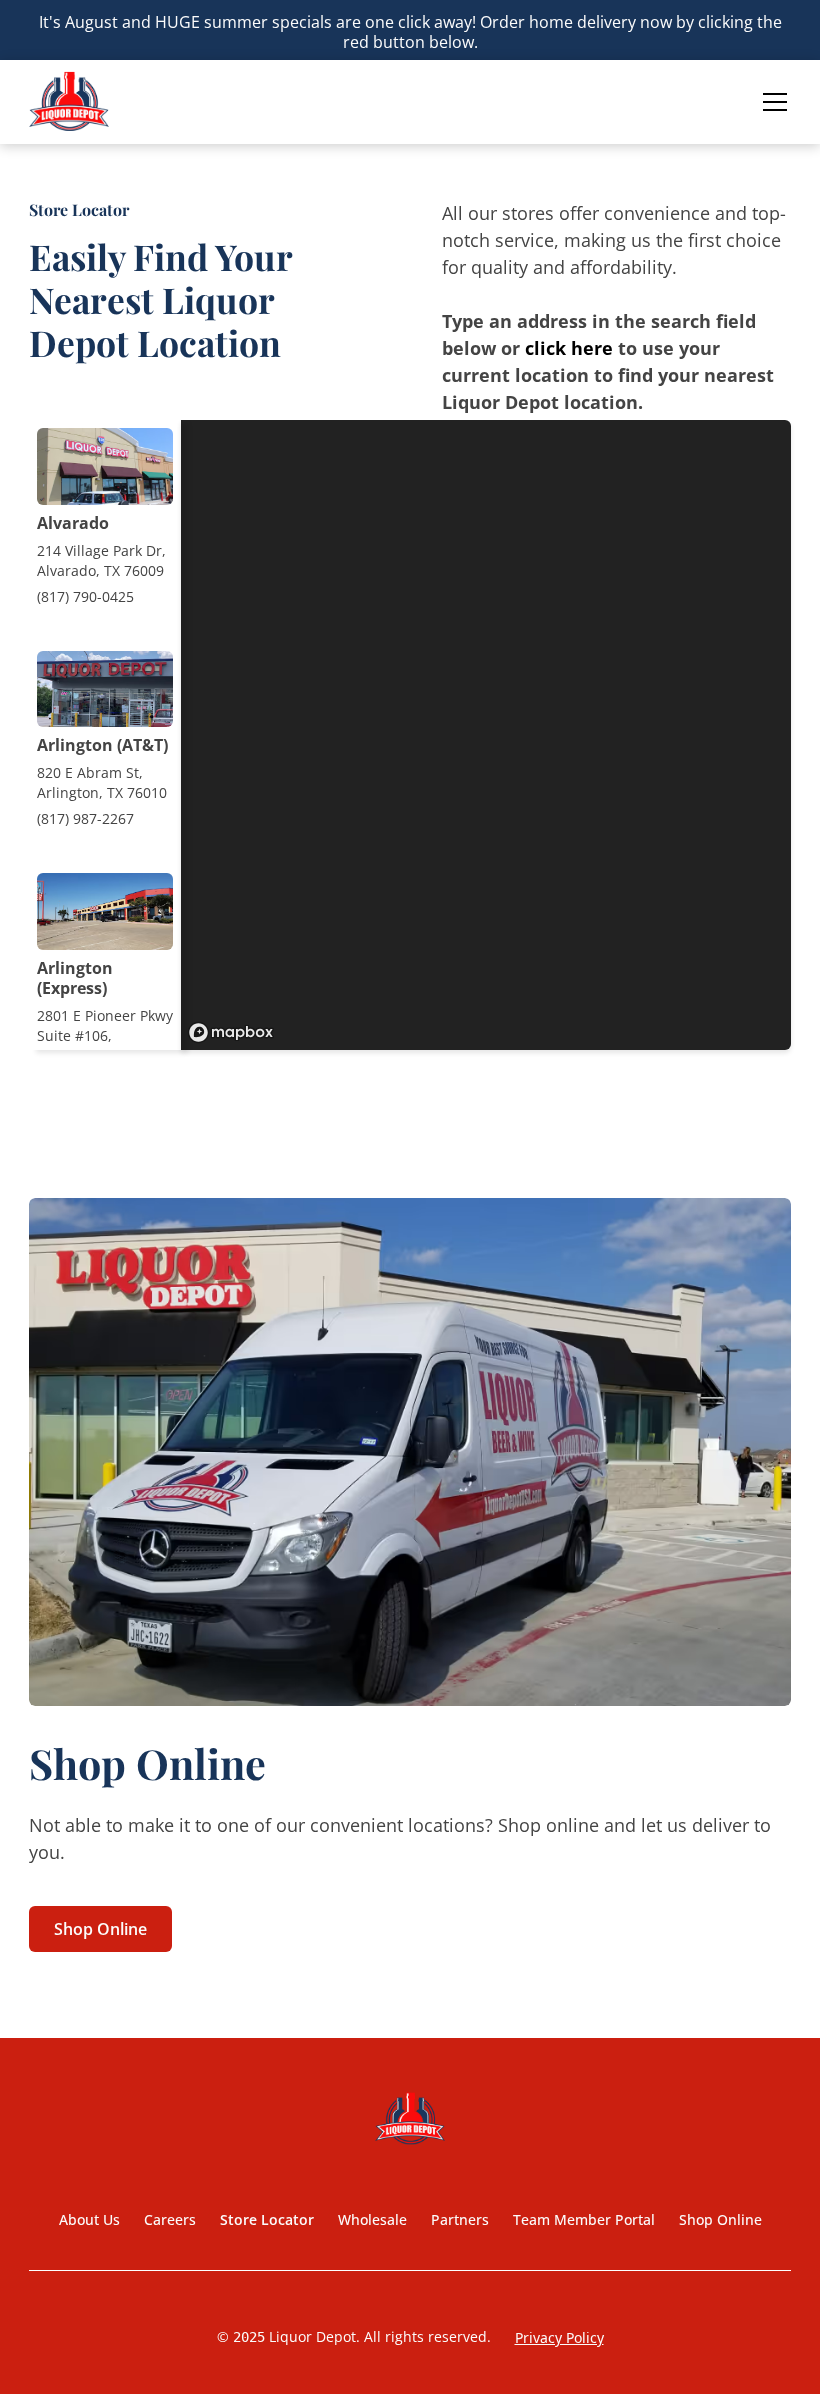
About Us (89, 2219)
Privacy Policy (559, 2337)
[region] (486, 735)
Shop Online (100, 1929)
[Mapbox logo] (231, 1032)
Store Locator (267, 2219)
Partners (460, 2219)
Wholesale (372, 2219)
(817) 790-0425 (85, 596)
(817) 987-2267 (85, 818)
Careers (170, 2219)
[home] (69, 102)
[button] (771, 102)
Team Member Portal (584, 2219)
